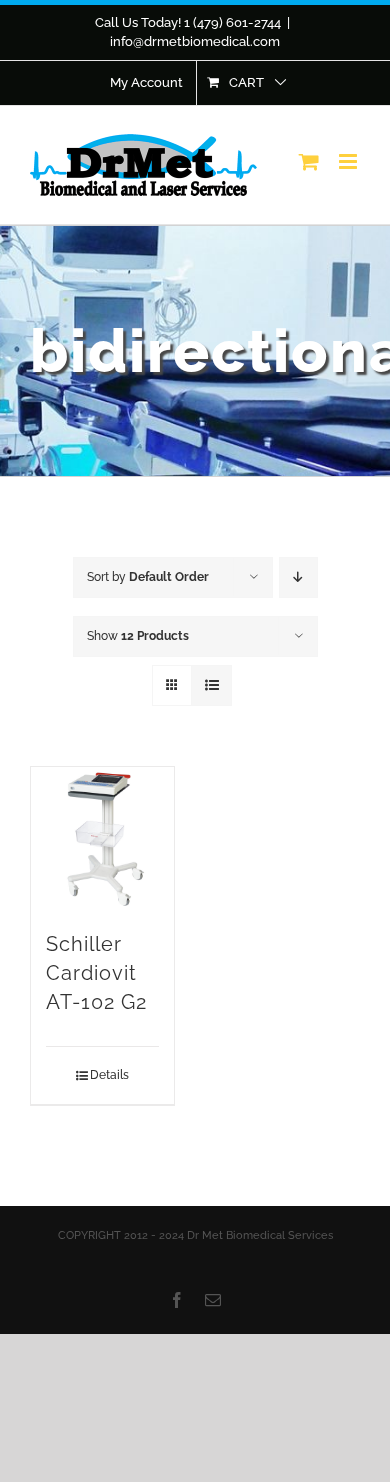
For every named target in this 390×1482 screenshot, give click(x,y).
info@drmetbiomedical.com (195, 41)
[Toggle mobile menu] (349, 161)
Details (109, 1075)
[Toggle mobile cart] (309, 161)
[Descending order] (298, 577)
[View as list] (211, 685)
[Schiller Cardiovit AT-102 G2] (102, 838)
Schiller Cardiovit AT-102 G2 (96, 973)
